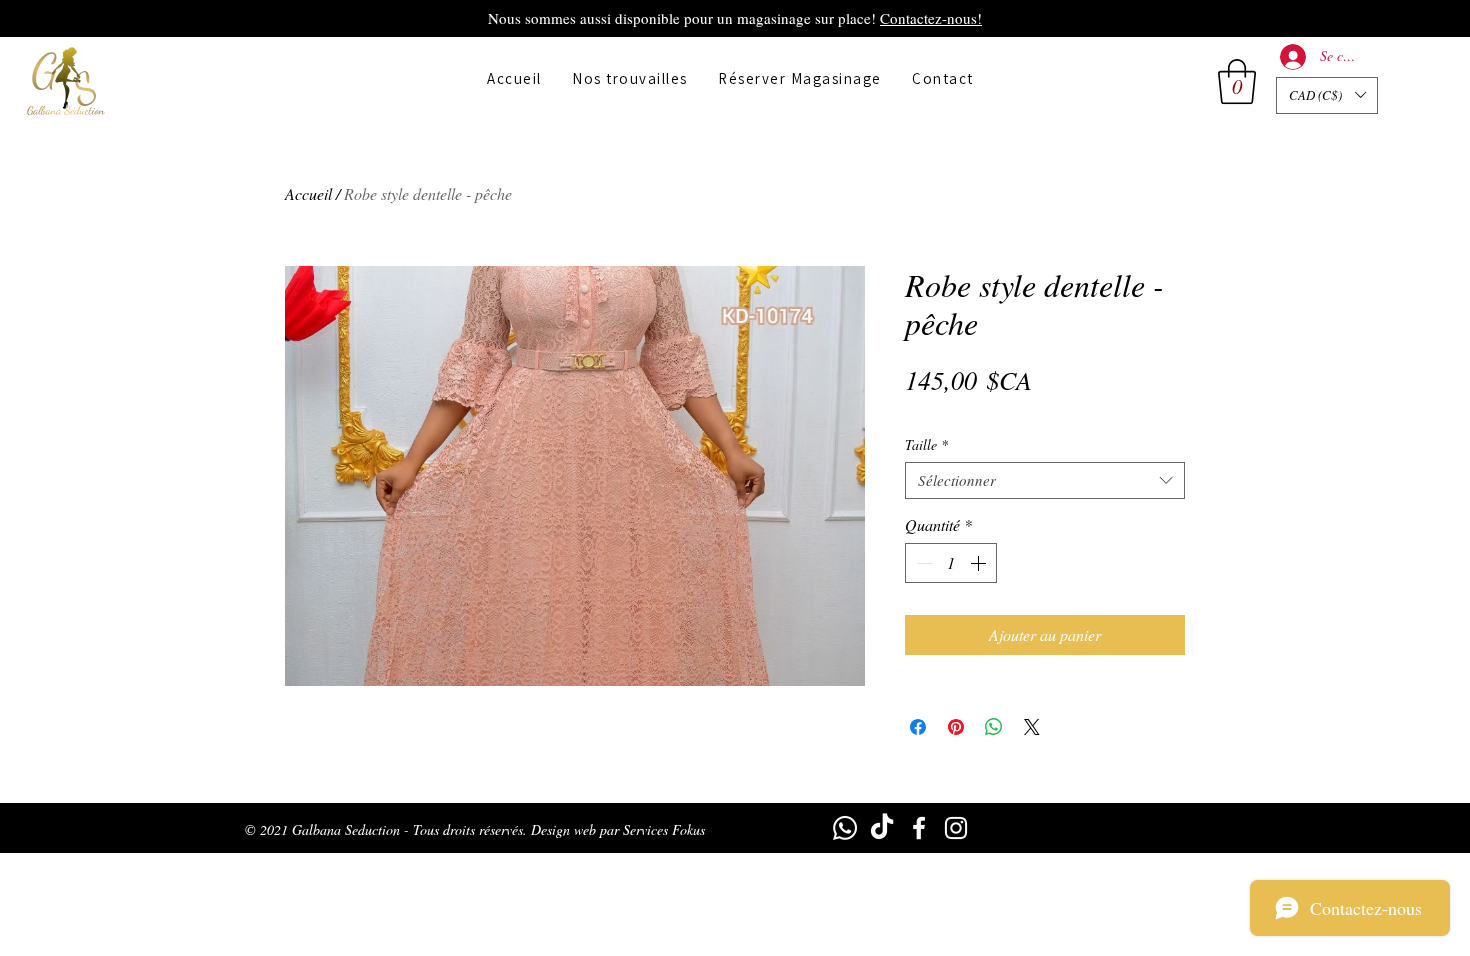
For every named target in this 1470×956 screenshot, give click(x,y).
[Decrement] (922, 563)
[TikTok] (882, 828)
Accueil (308, 193)
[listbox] (1327, 95)
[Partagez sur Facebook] (918, 727)
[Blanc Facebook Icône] (919, 828)
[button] (1237, 81)
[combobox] (1045, 481)
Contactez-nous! (931, 18)
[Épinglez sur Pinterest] (956, 727)
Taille (926, 445)
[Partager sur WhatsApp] (994, 727)
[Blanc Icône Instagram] (956, 828)
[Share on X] (1032, 727)
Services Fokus (664, 829)
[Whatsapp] (845, 828)
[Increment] (980, 563)
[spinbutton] (951, 563)
